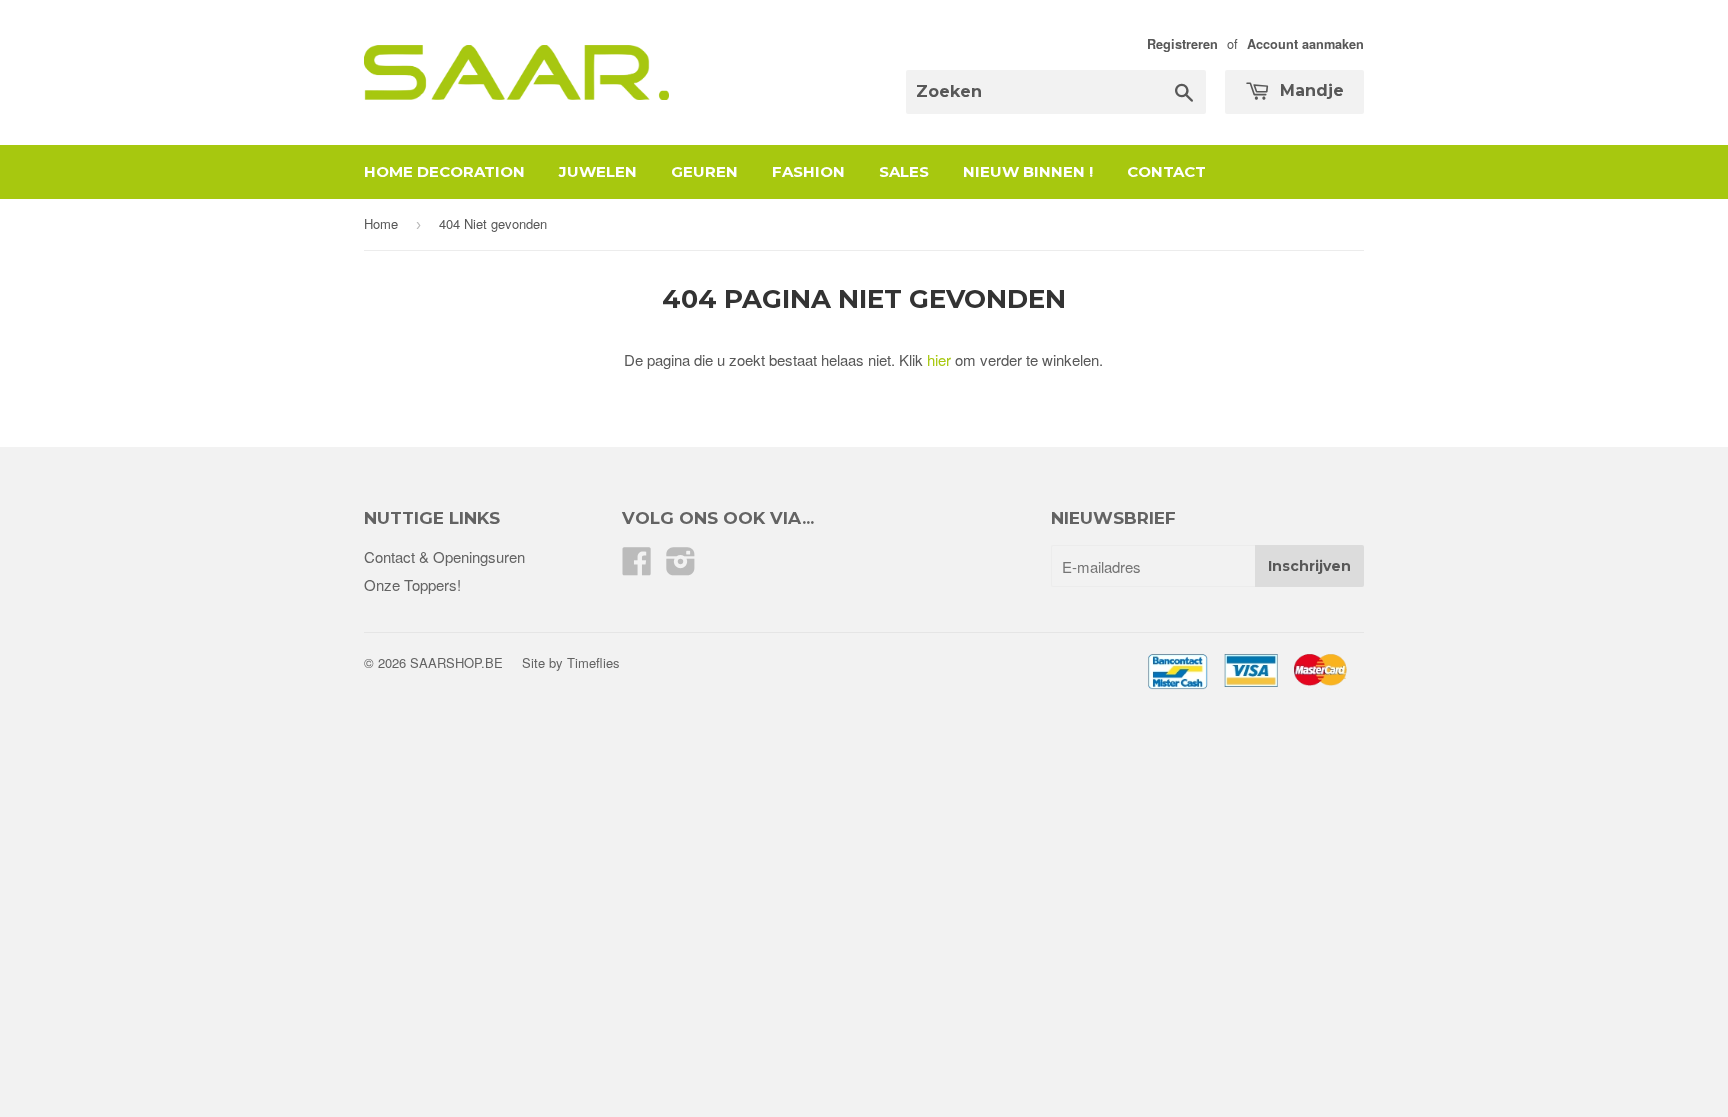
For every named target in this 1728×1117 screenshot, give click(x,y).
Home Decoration (444, 171)
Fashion (808, 171)
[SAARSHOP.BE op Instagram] (681, 566)
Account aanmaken (1305, 44)
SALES (904, 171)
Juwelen (598, 171)
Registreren (1182, 44)
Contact (1166, 171)
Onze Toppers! (412, 584)
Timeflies (593, 662)
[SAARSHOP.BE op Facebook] (637, 566)
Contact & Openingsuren (444, 556)
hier (939, 359)
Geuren (704, 171)
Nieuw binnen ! (1028, 171)
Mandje (1309, 90)
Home (381, 223)
